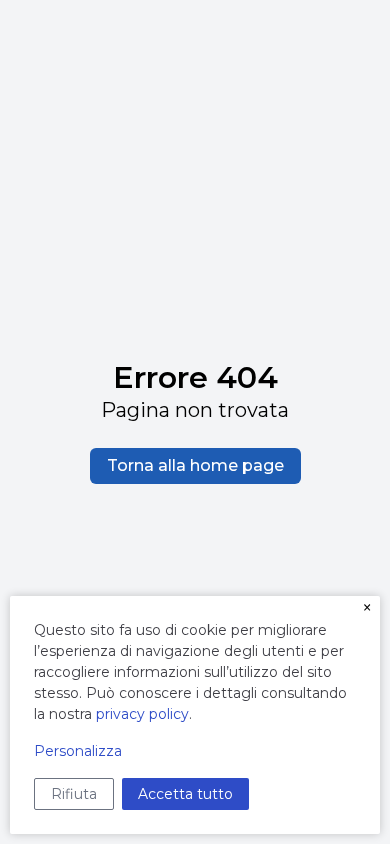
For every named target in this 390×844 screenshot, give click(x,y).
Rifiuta (74, 794)
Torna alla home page (195, 465)
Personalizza (78, 751)
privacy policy (142, 714)
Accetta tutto (185, 794)
